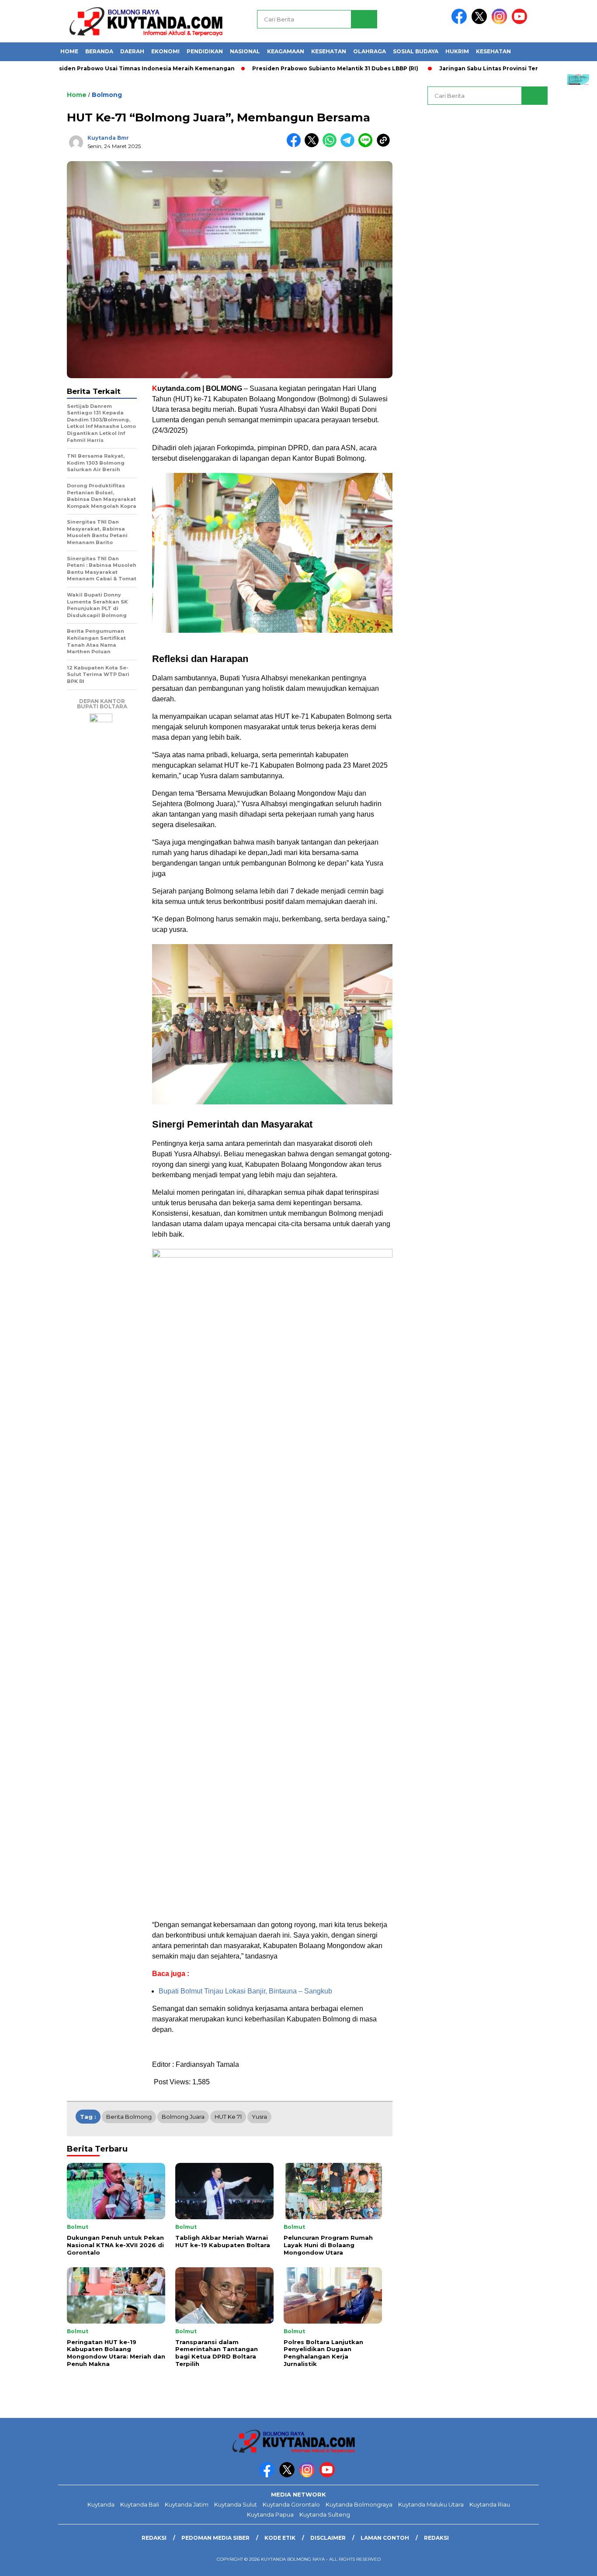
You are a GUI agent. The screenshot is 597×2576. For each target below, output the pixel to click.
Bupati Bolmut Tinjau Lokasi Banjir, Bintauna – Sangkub (245, 1991)
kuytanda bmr (108, 138)
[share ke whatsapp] (331, 145)
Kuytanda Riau (490, 2504)
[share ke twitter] (314, 145)
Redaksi (154, 2538)
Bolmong (107, 95)
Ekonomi (165, 51)
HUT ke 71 (228, 2117)
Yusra (259, 2117)
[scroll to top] (572, 2562)
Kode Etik (280, 2538)
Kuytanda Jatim (187, 2504)
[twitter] (481, 22)
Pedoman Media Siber (215, 2538)
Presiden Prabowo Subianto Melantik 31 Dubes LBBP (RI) (287, 68)
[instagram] (501, 22)
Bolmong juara (183, 2117)
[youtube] (521, 22)
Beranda (99, 51)
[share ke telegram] (349, 145)
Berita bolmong (129, 2117)
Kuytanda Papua (270, 2514)
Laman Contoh (385, 2538)
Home (69, 51)
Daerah (132, 51)
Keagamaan (286, 51)
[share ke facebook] (296, 145)
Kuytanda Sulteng (325, 2514)
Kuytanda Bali (140, 2504)
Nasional (245, 51)
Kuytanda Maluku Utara (431, 2504)
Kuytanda (101, 2504)
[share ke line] (367, 145)
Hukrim (457, 51)
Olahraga (370, 51)
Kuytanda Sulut (236, 2504)
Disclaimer (328, 2538)
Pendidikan (205, 51)
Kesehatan (329, 51)
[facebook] (461, 22)
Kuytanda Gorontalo (291, 2504)
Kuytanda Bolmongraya (359, 2504)
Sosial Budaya (416, 51)
